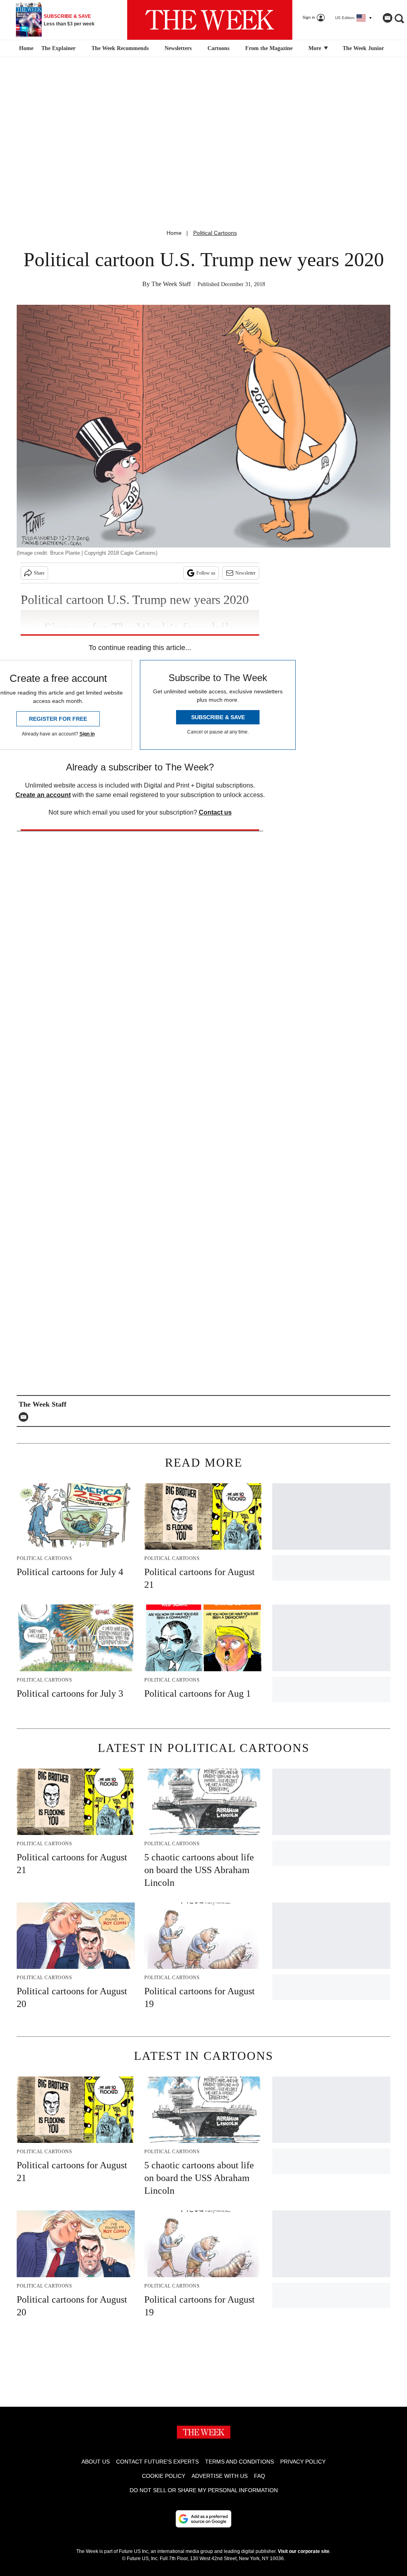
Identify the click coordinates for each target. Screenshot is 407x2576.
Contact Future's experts (157, 2462)
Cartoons (218, 48)
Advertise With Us (220, 2476)
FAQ (260, 2476)
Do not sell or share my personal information (204, 2490)
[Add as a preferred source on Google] (203, 2519)
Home (174, 233)
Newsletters (178, 48)
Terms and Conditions (239, 2462)
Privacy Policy (303, 2462)
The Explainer (58, 48)
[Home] (25, 48)
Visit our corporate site (304, 2551)
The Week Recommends (120, 48)
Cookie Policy (164, 2476)
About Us (96, 2462)
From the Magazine (269, 48)
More (316, 48)
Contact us (215, 812)
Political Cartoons (215, 233)
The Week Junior (363, 48)
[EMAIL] (25, 1417)
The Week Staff (171, 284)
